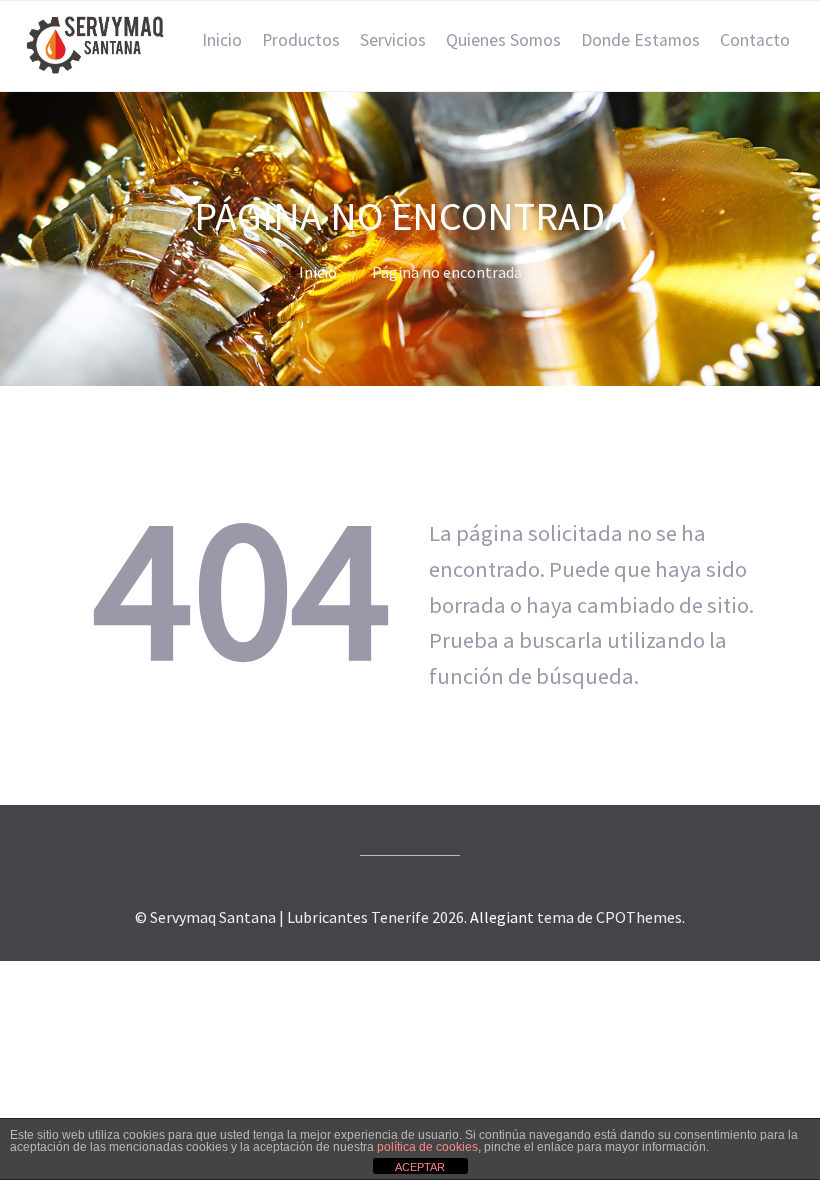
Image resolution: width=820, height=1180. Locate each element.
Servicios (393, 40)
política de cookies (427, 1147)
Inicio (222, 40)
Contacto (755, 40)
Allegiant (502, 917)
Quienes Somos (503, 40)
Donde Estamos (640, 40)
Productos (301, 40)
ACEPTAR (420, 1167)
